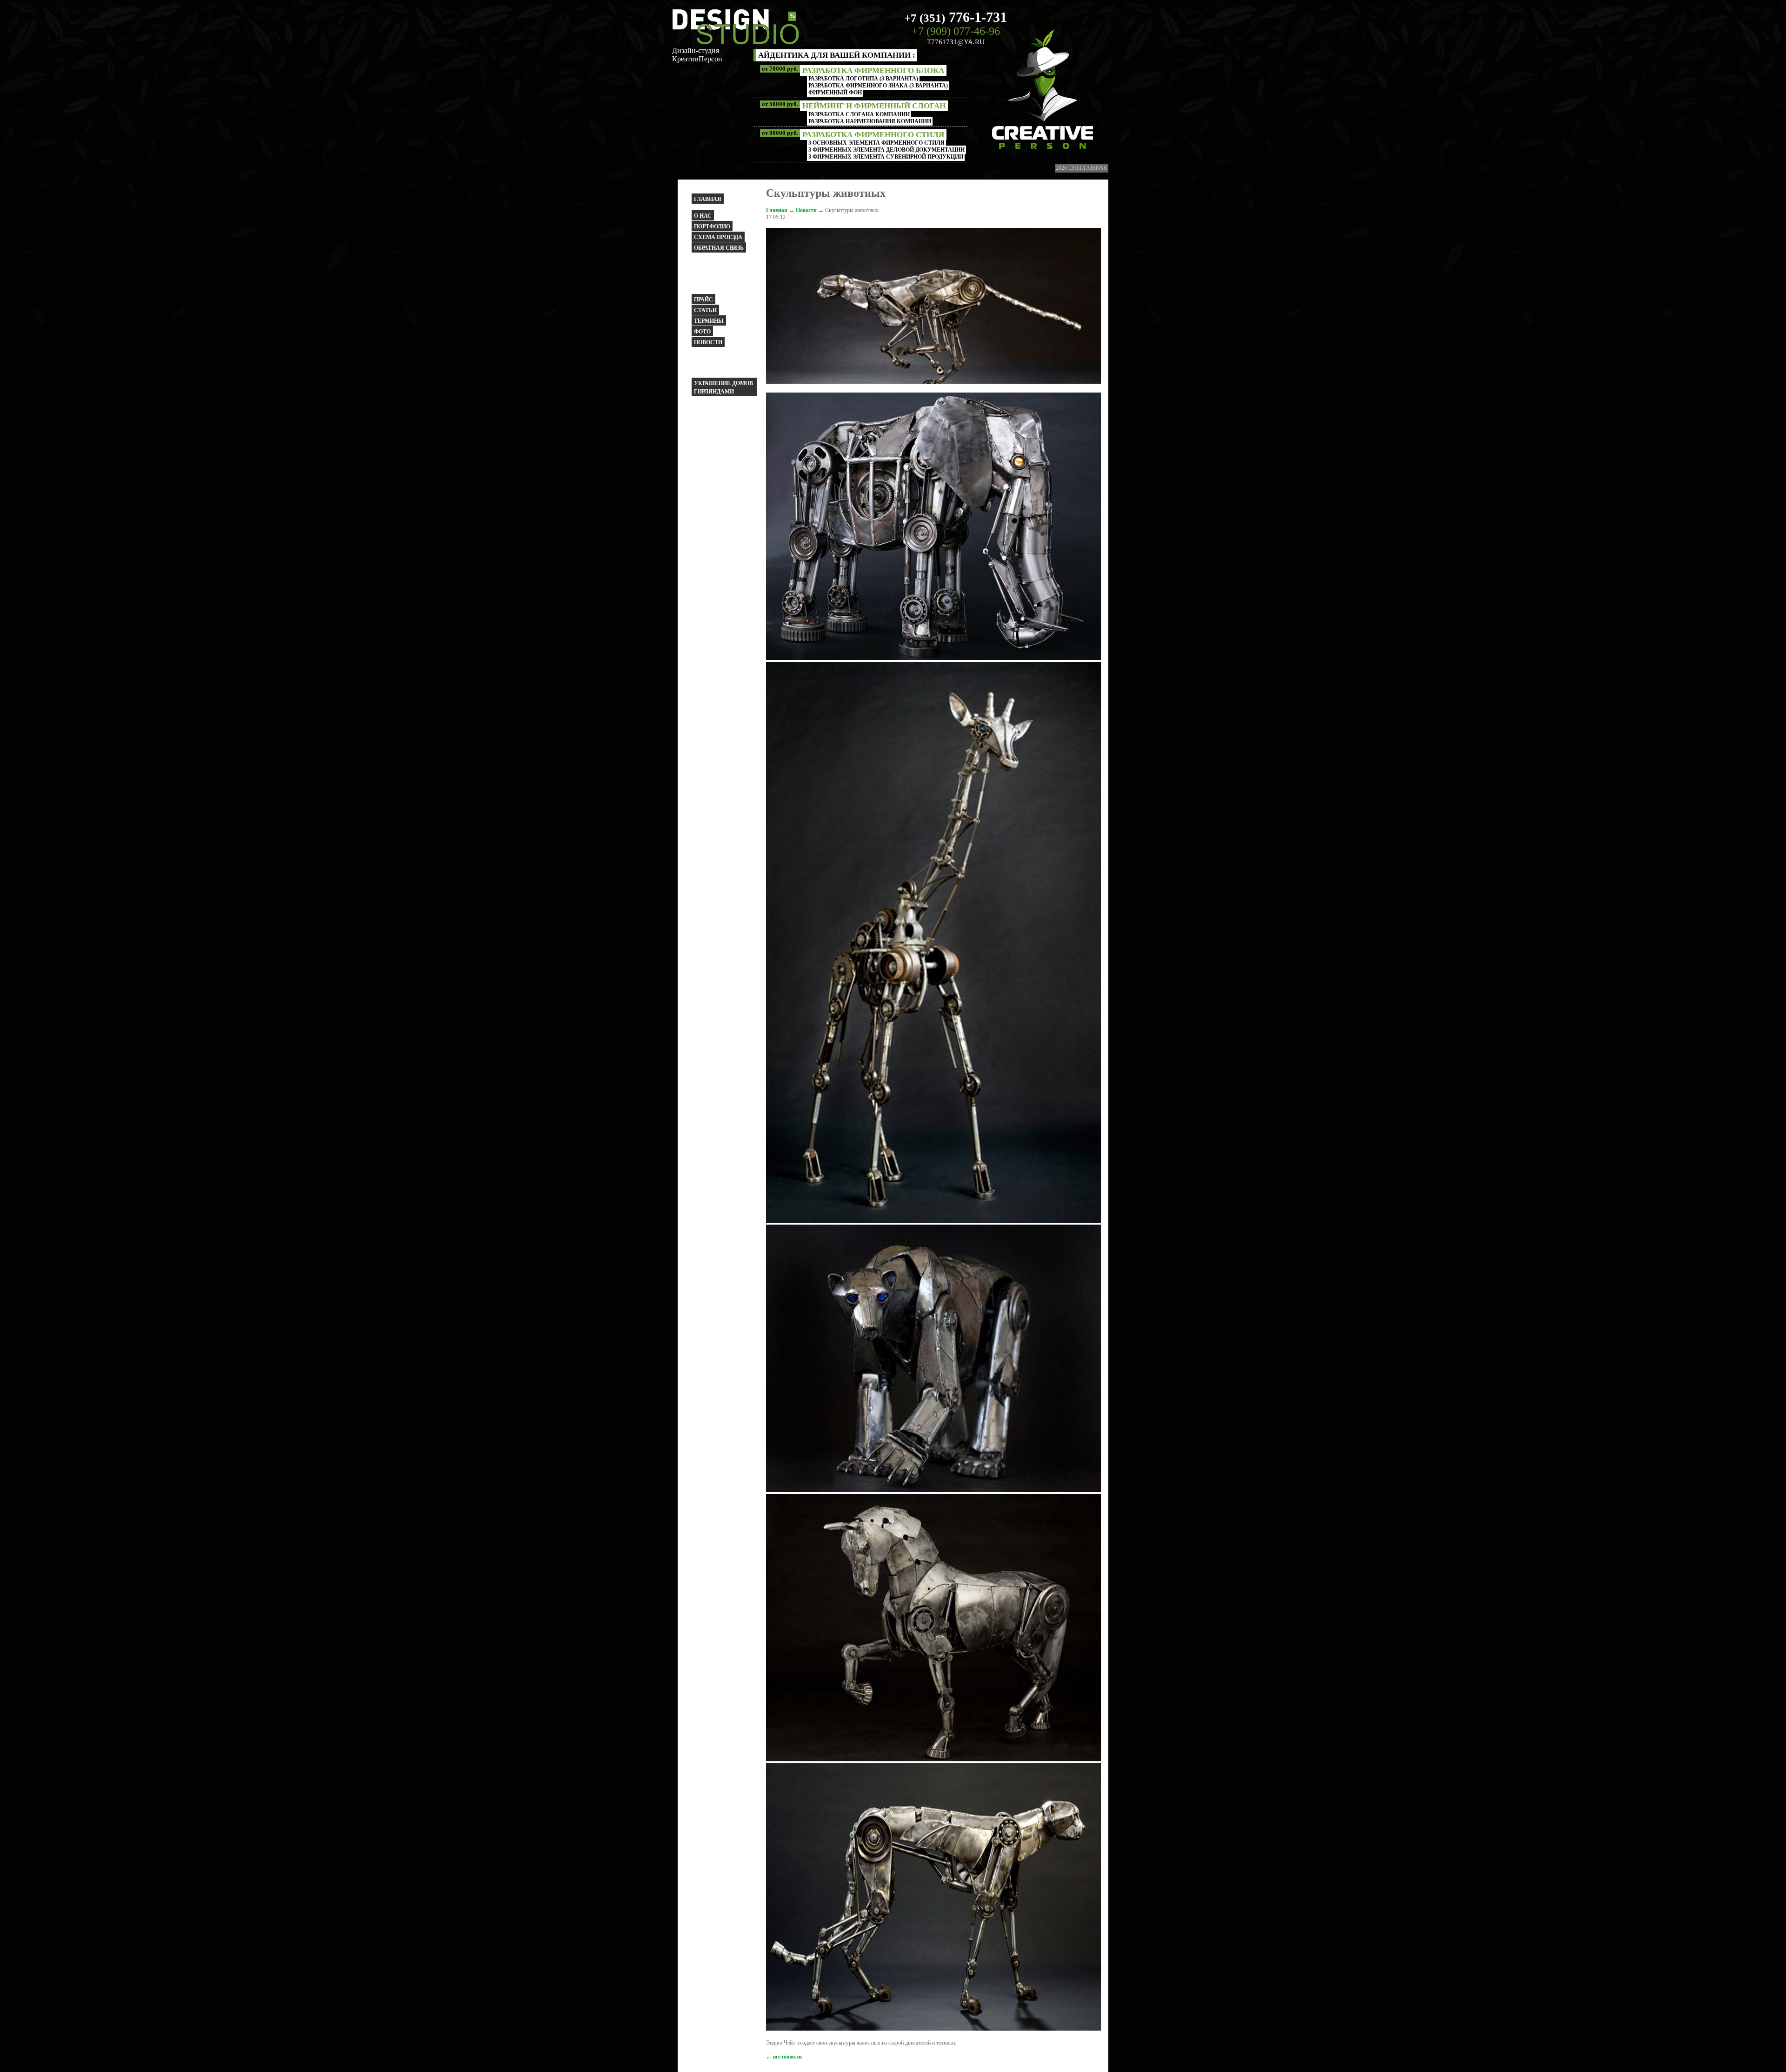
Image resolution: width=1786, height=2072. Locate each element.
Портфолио (712, 227)
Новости (708, 342)
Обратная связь (719, 248)
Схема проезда (718, 237)
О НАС (703, 216)
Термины (709, 321)
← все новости (784, 2057)
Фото (702, 332)
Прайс (703, 300)
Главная (708, 199)
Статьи (705, 310)
